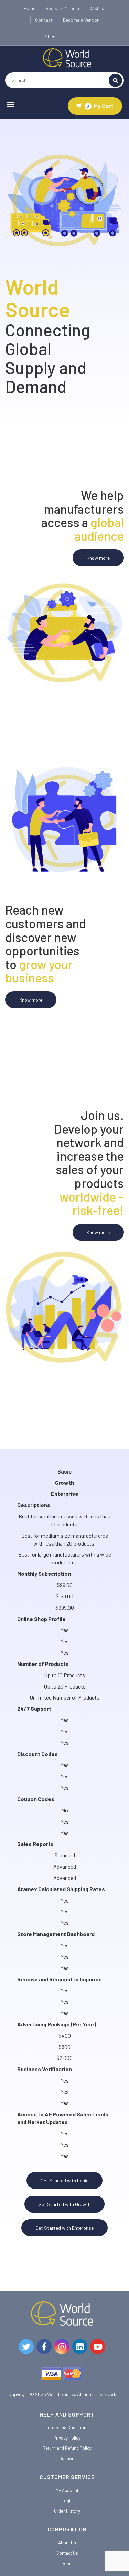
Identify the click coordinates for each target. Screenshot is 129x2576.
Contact (44, 20)
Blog (67, 2563)
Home (29, 8)
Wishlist (98, 8)
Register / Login (62, 8)
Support (67, 2458)
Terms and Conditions (67, 2428)
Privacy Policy (67, 2438)
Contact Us (67, 2553)
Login (67, 2501)
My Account (67, 2490)
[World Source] (67, 57)
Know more (98, 558)
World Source (61, 2394)
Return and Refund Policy (67, 2448)
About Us (67, 2543)
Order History (67, 2511)
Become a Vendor (81, 20)
